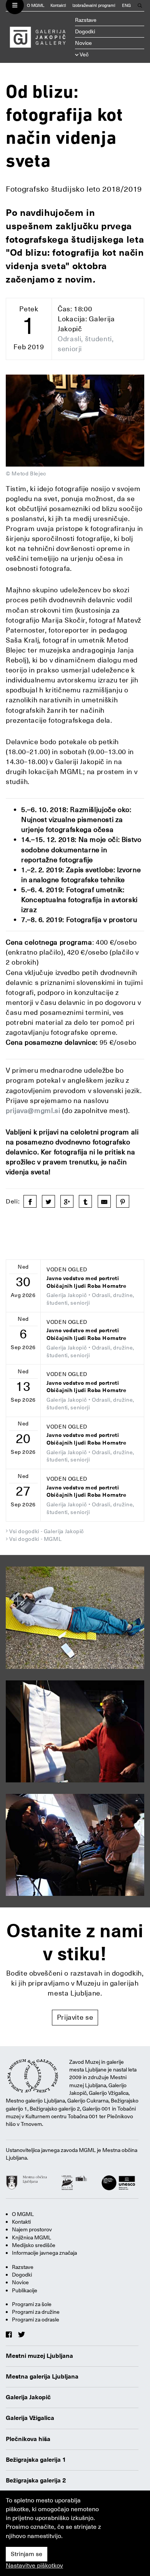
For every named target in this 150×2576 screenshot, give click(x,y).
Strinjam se (27, 2554)
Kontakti (58, 6)
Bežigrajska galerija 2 (36, 2481)
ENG (126, 6)
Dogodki (85, 31)
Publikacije (25, 2290)
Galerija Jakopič (28, 2397)
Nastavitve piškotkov (34, 2566)
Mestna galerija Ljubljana (42, 2377)
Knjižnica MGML (32, 2237)
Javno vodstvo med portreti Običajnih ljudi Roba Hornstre (87, 1282)
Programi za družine (36, 2312)
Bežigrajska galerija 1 (36, 2460)
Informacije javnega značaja (44, 2253)
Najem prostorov (32, 2229)
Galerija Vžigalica (30, 2418)
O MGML (36, 6)
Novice (83, 43)
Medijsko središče (34, 2245)
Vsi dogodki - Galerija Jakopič (47, 1531)
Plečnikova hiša (28, 2439)
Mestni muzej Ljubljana (39, 2356)
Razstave (86, 20)
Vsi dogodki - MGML (36, 1539)
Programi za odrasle (36, 2320)
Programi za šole (32, 2304)
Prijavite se (75, 2017)
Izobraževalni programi (94, 6)
